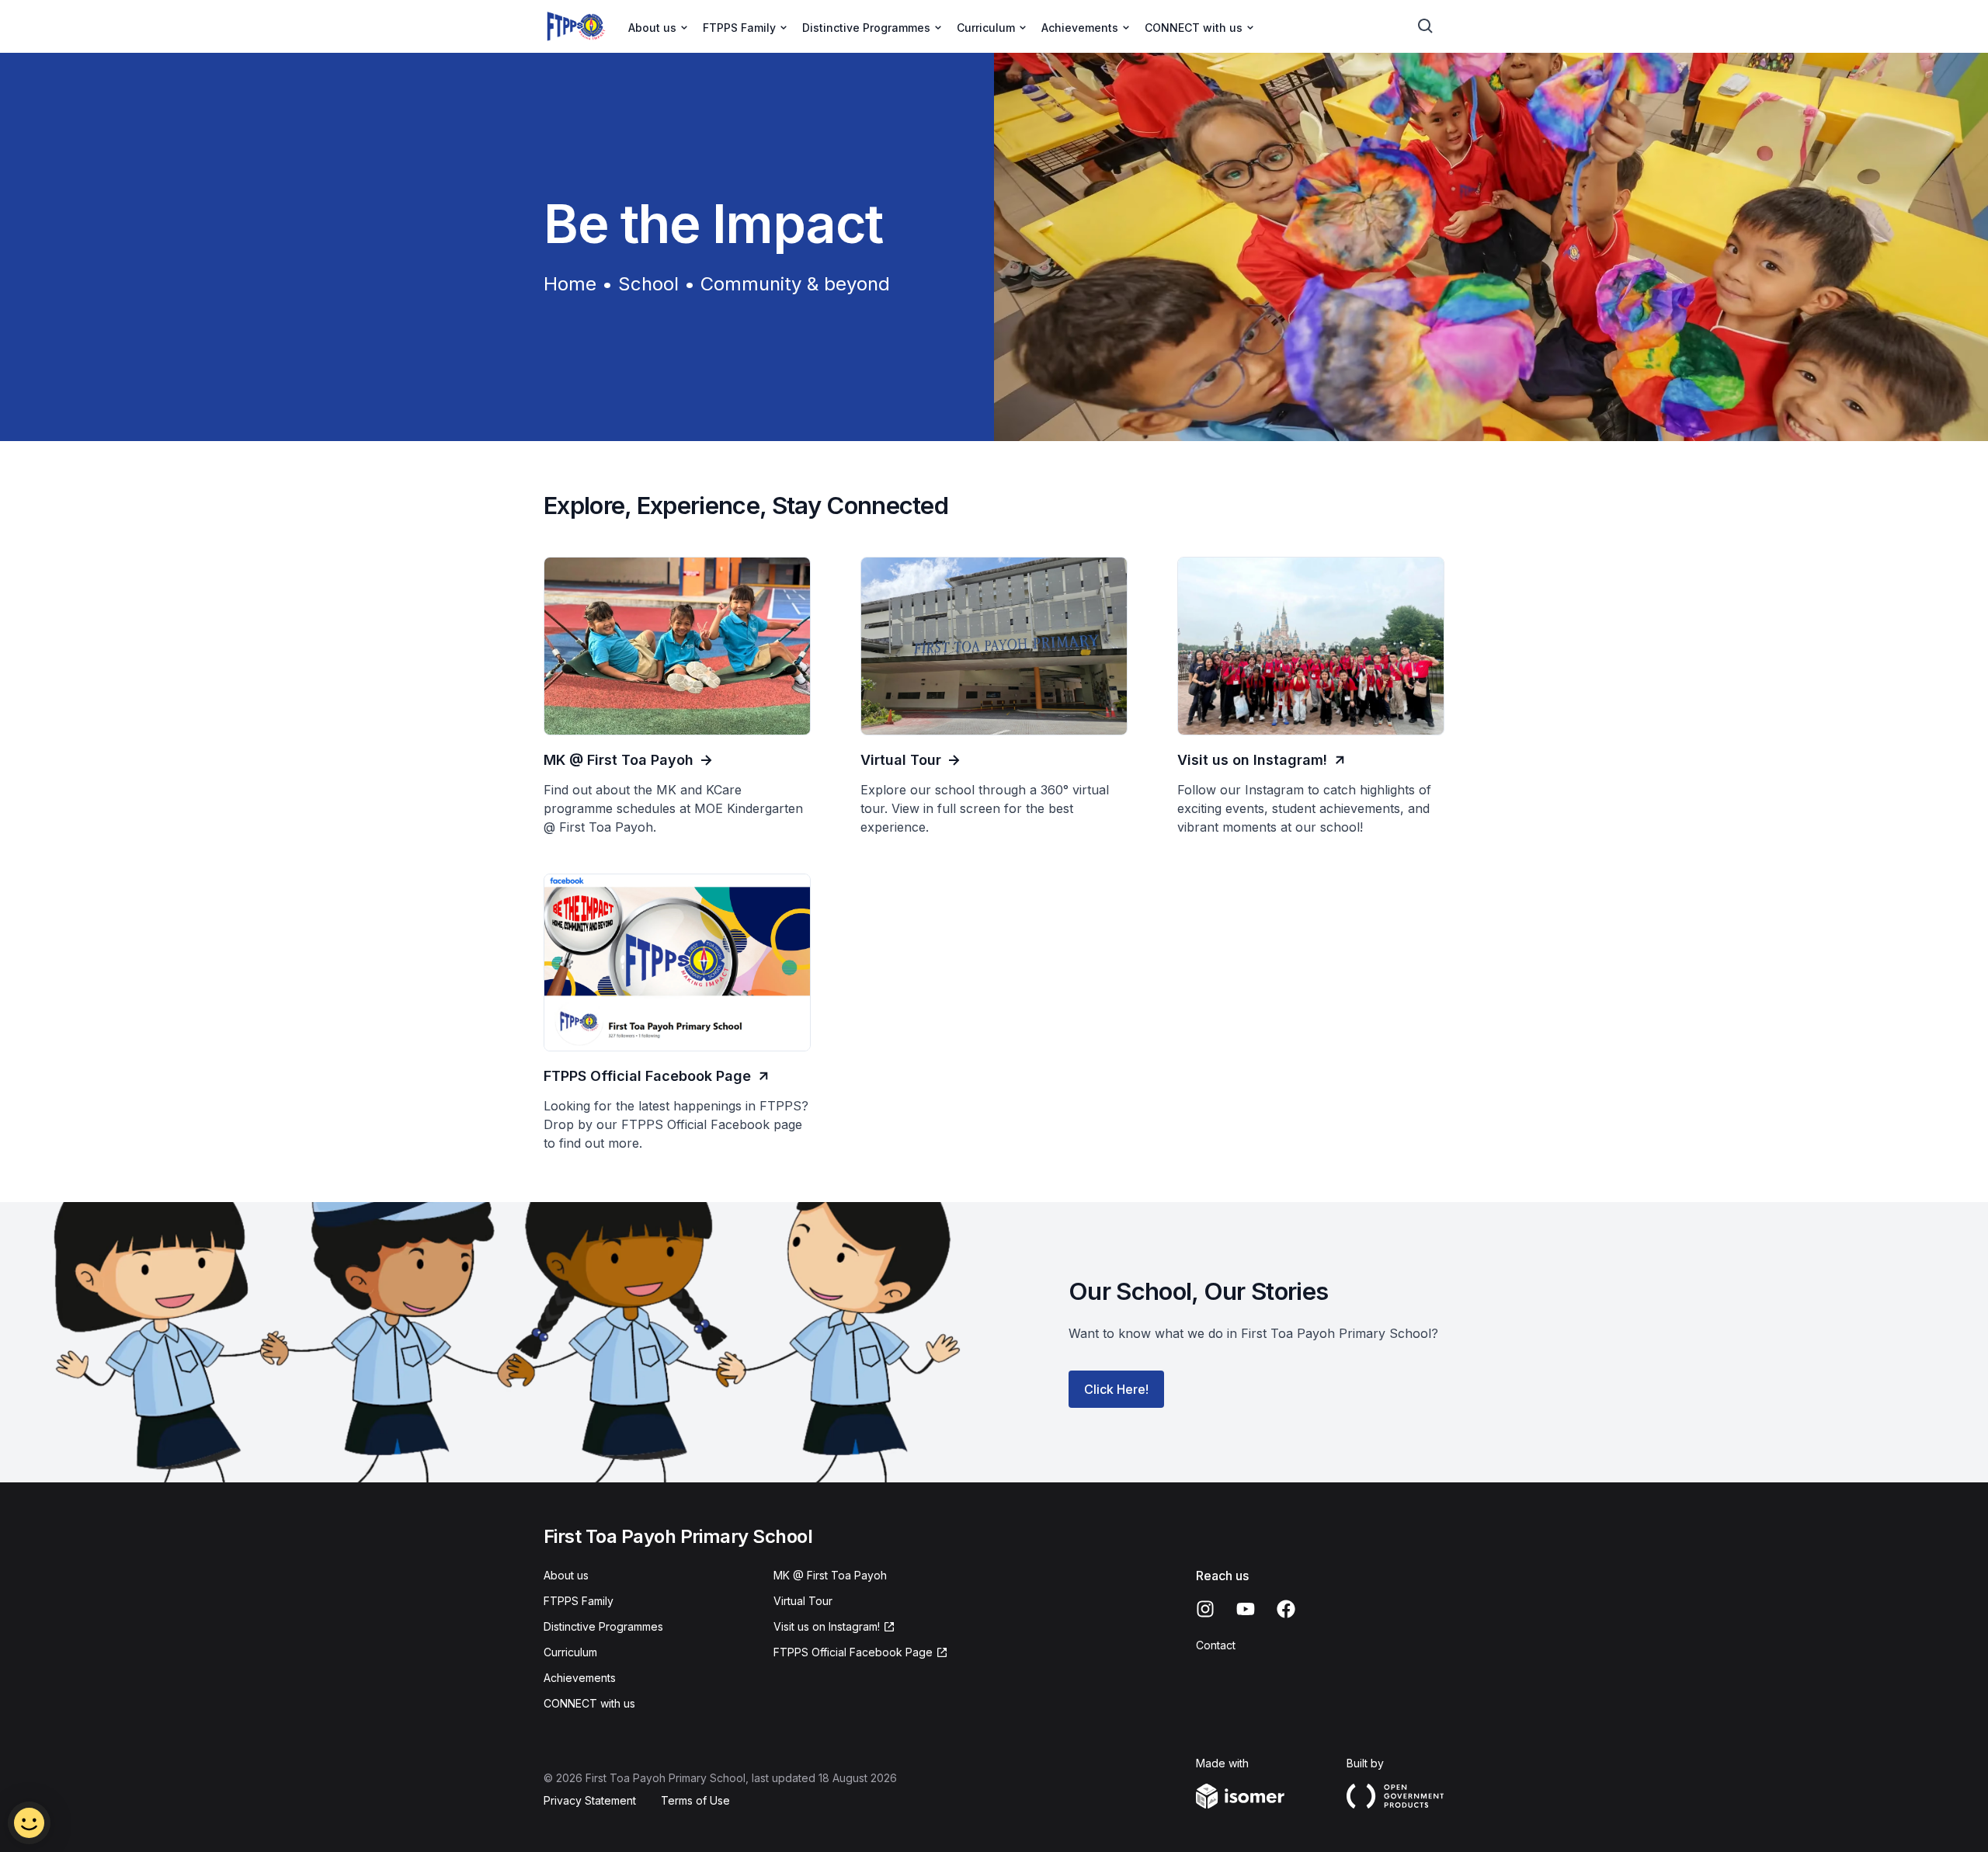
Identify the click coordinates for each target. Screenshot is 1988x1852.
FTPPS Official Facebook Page (853, 1652)
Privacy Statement (590, 1800)
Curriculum (570, 1652)
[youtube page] (1246, 1609)
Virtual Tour (803, 1601)
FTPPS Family (579, 1601)
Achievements (580, 1678)
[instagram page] (1205, 1609)
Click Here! (1116, 1389)
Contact (1216, 1645)
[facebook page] (1286, 1609)
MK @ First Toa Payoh (830, 1575)
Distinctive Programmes (603, 1626)
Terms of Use (695, 1800)
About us (566, 1575)
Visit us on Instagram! (827, 1626)
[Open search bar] (1426, 26)
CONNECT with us (589, 1703)
